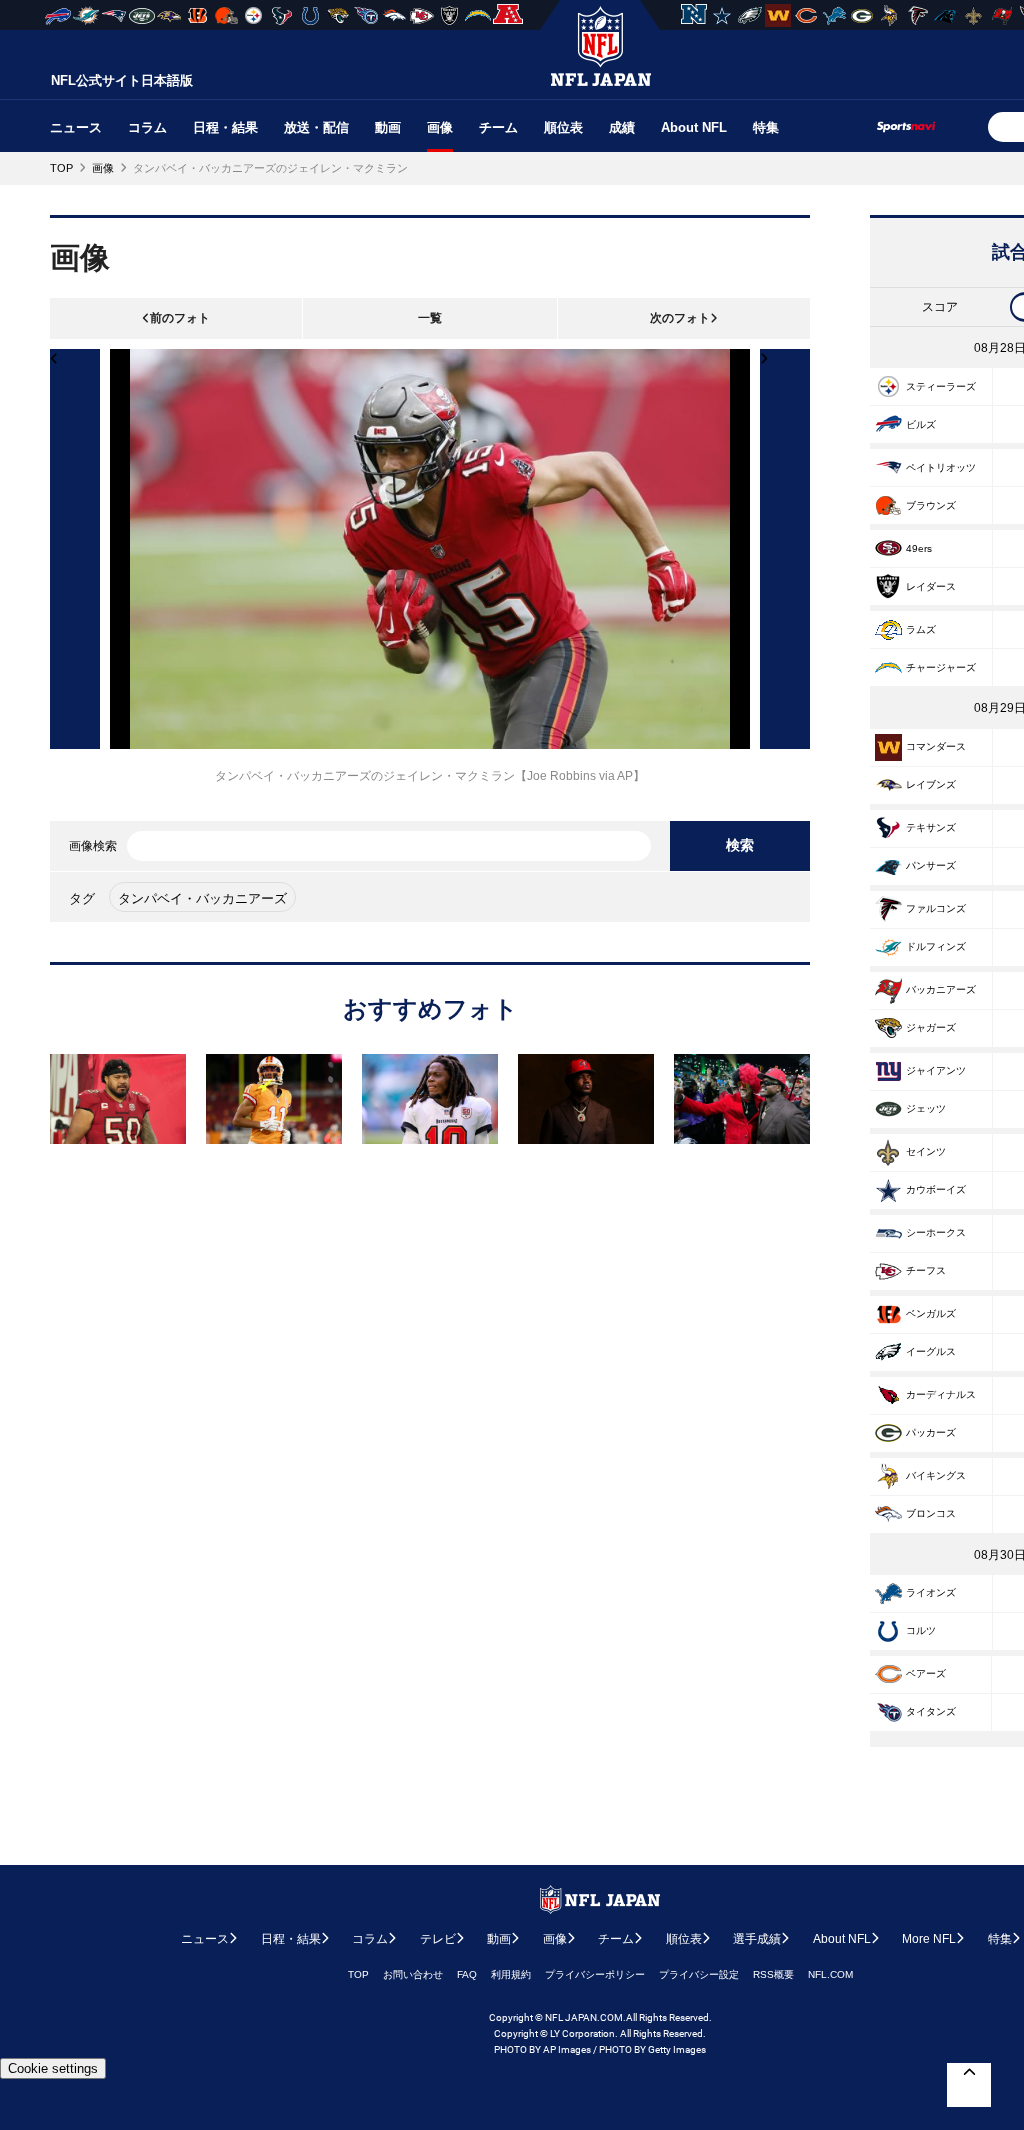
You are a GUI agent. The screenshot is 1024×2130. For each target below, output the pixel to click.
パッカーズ (931, 1432)
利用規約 (511, 1974)
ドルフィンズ (936, 946)
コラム (147, 127)
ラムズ (921, 629)
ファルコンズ (936, 908)
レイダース (931, 586)
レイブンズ (931, 784)
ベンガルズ (931, 1313)
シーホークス (936, 1232)
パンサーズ (931, 865)
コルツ (921, 1630)
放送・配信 (316, 127)
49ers (919, 548)
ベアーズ (926, 1673)
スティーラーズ (941, 386)
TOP (358, 1974)
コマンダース (936, 746)
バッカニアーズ (941, 989)
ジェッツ (926, 1108)
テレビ (438, 1939)
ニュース (76, 127)
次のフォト (680, 318)
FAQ (467, 1974)
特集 (766, 127)
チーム (498, 127)
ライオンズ (931, 1592)
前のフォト (180, 318)
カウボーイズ (936, 1189)
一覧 (430, 318)
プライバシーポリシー (595, 1974)
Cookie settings (53, 2068)
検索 (740, 845)
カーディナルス (941, 1394)
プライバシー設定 (699, 1974)
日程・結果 (225, 127)
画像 (440, 127)
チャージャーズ (941, 667)
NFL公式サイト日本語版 (122, 80)
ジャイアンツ (936, 1070)
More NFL (929, 1939)
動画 (388, 127)
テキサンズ (931, 827)
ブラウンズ (931, 505)
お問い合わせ (413, 1974)
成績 (622, 127)
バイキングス (936, 1475)
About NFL (694, 127)
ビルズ (921, 424)
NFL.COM (830, 1974)
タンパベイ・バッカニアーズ (202, 898)
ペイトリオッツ (941, 467)
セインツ (926, 1151)
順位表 (563, 127)
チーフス (926, 1270)
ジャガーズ (931, 1027)
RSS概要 (773, 1974)
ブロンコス (931, 1513)
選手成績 (757, 1939)
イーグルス (931, 1351)
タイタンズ (931, 1711)
